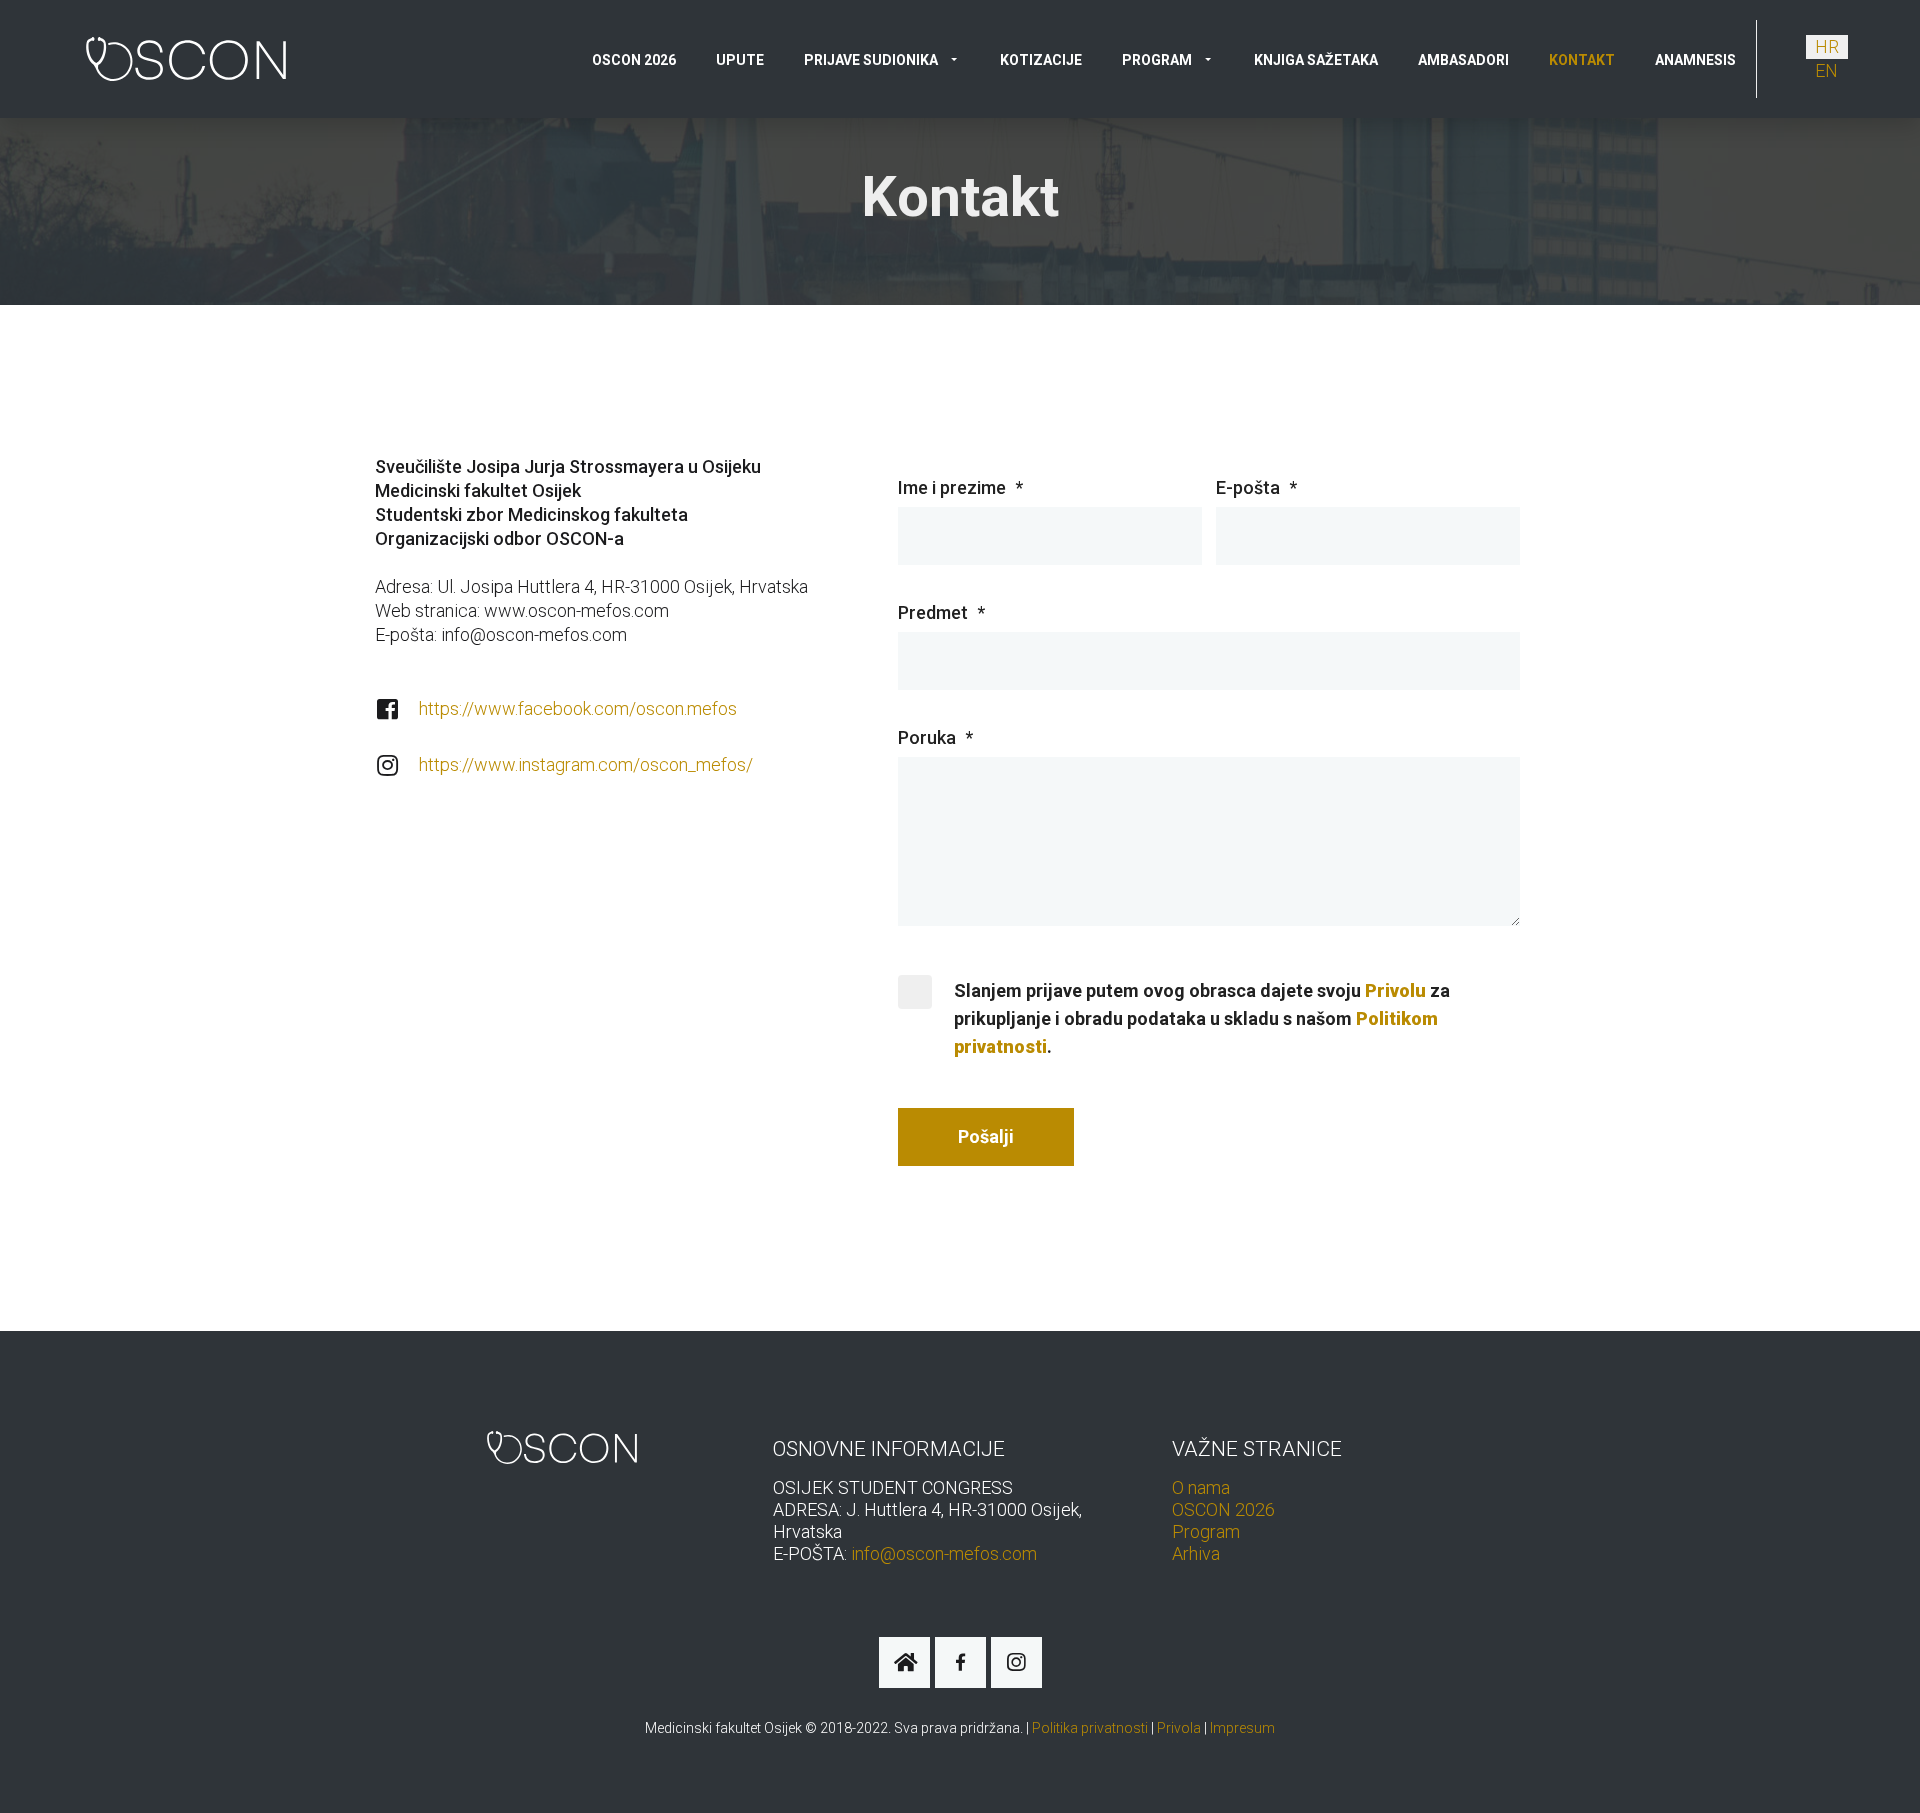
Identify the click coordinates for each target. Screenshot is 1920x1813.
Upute (740, 60)
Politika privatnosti (1090, 1728)
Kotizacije (1041, 60)
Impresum (1242, 1728)
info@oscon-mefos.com (944, 1553)
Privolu (1395, 990)
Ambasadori (1463, 60)
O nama (1201, 1487)
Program (1206, 1531)
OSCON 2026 (634, 60)
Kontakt (1582, 60)
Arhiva (1196, 1553)
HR (1827, 46)
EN (1826, 70)
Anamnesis (1695, 60)
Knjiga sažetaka (1316, 60)
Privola (1179, 1728)
